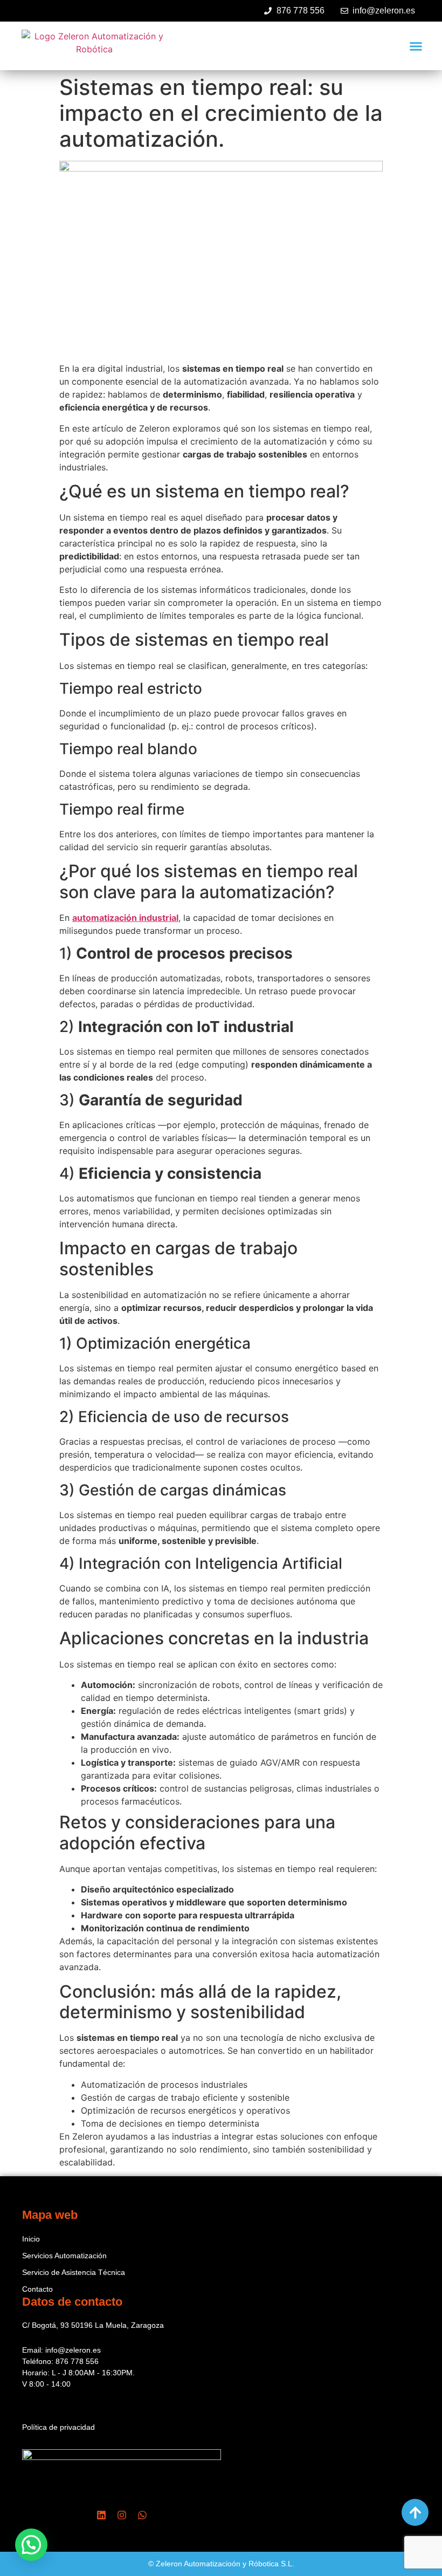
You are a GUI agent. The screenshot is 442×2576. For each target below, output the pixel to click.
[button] (416, 46)
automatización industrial (125, 918)
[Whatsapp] (142, 2515)
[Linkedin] (101, 2515)
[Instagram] (122, 2515)
